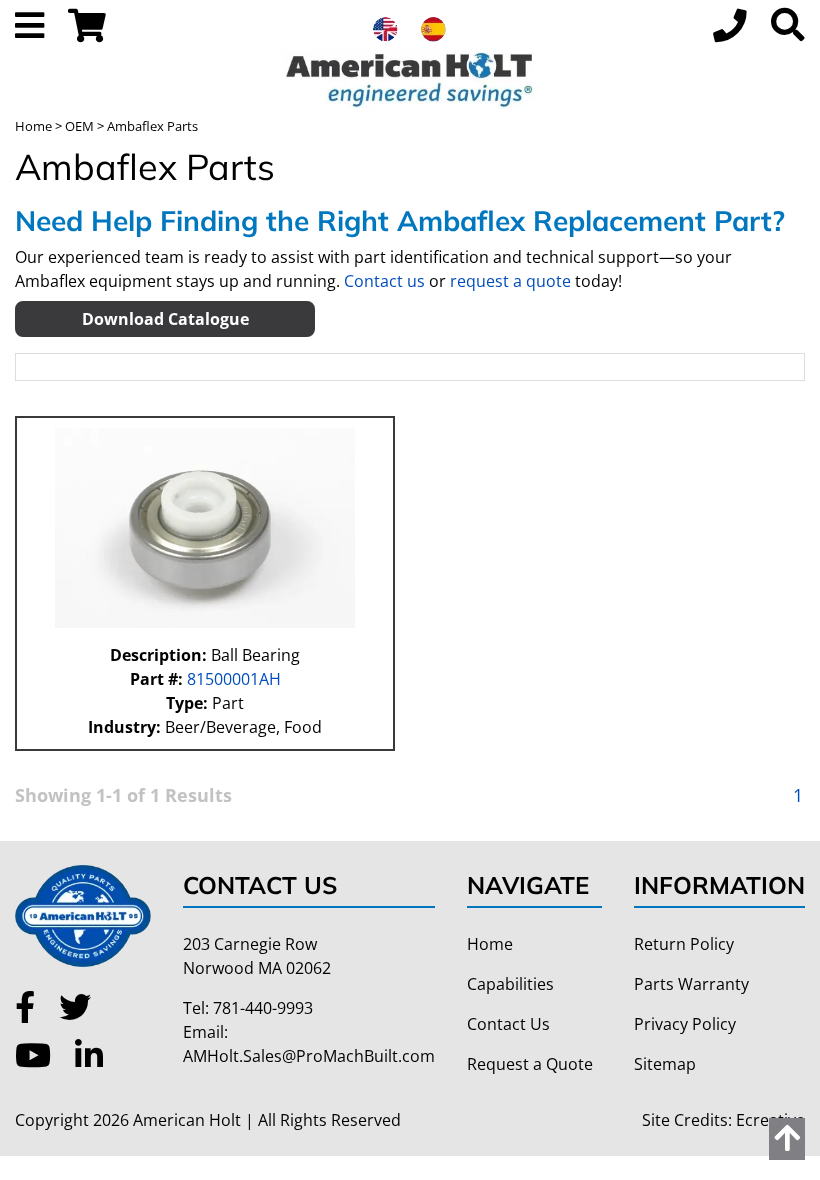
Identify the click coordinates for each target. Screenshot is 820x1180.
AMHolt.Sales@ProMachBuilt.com (309, 1056)
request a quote (510, 281)
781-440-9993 (263, 1008)
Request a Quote (530, 1064)
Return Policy (684, 944)
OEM (79, 126)
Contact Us (508, 1024)
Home (33, 126)
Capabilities (510, 984)
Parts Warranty (691, 984)
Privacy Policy (685, 1024)
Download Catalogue (165, 319)
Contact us (384, 281)
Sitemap (665, 1064)
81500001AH (232, 679)
